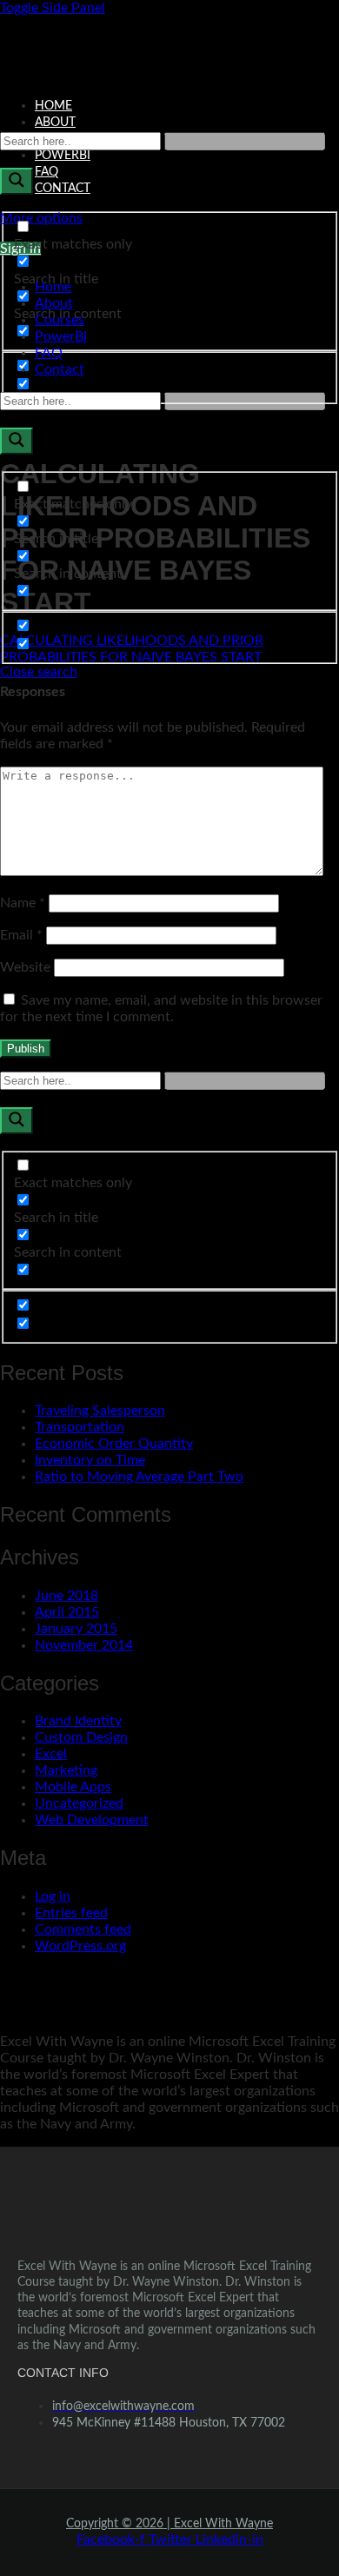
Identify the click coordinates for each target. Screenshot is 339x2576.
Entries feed (71, 1913)
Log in (53, 1896)
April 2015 (67, 1612)
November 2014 (84, 1645)
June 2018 (66, 1596)
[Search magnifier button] (17, 181)
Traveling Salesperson (100, 1411)
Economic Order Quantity (114, 1444)
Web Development (92, 1820)
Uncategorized (79, 1803)
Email (21, 935)
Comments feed (83, 1929)
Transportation (80, 1427)
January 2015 (76, 1629)
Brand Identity (78, 1721)
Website (25, 967)
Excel (51, 1754)
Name (23, 903)
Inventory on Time (90, 1460)
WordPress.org (80, 1946)
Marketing (66, 1770)
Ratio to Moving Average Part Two (139, 1477)
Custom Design (81, 1737)
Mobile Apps (73, 1787)
